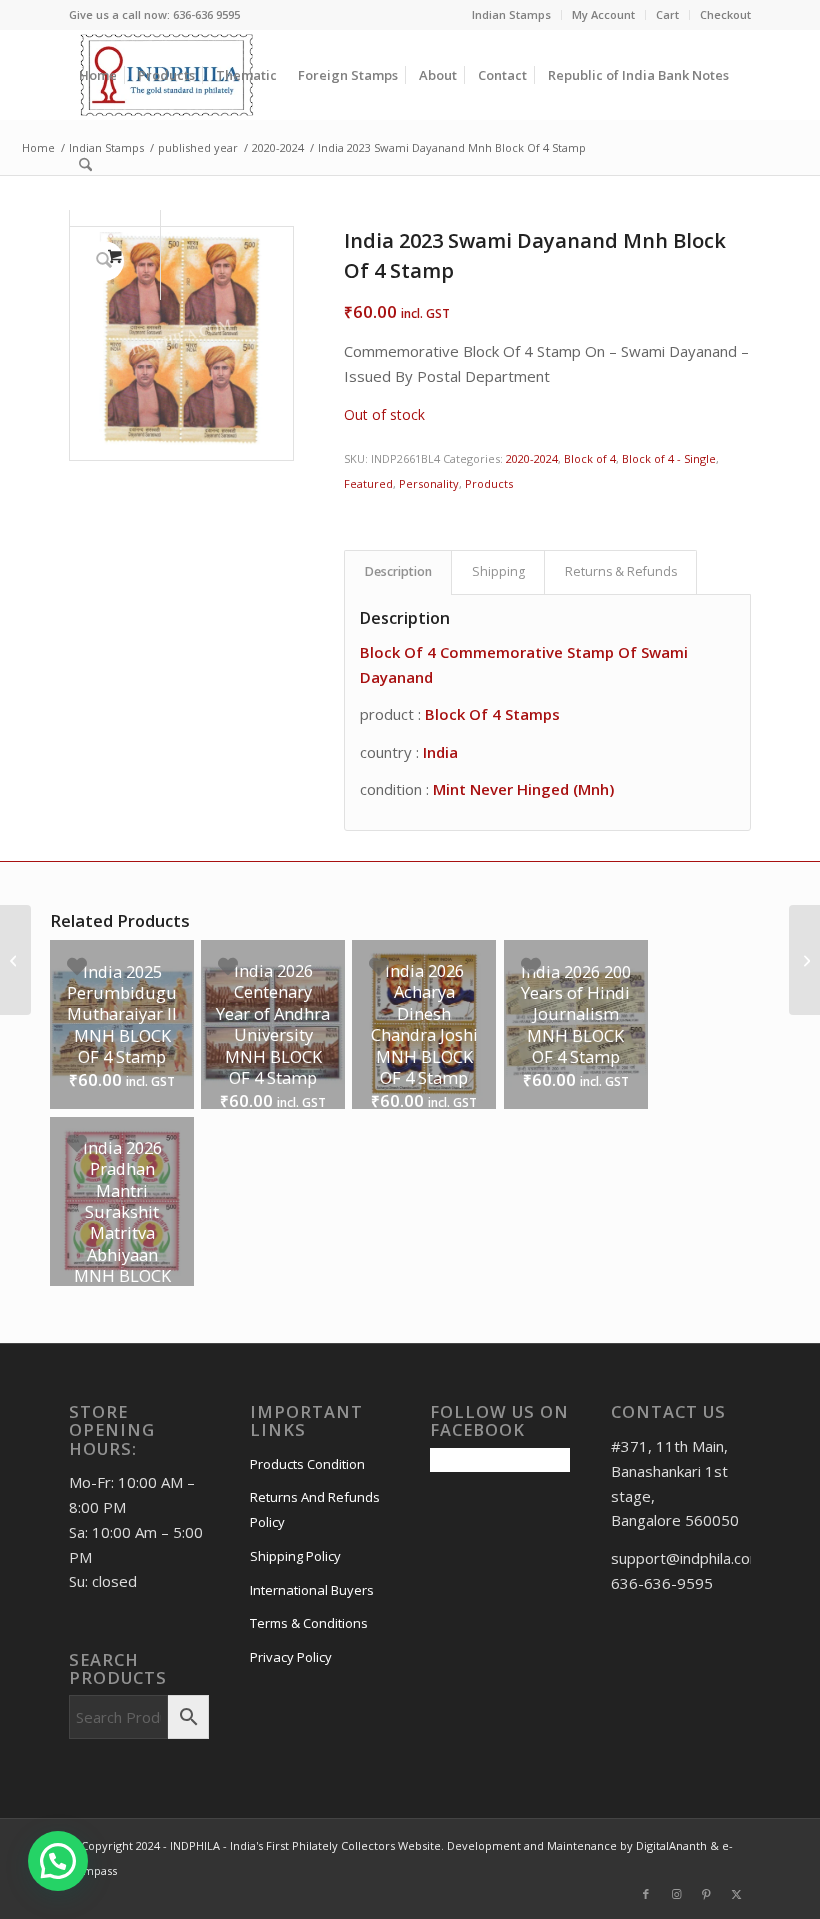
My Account (603, 14)
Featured (368, 483)
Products (489, 483)
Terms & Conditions (309, 1623)
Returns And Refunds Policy (315, 1509)
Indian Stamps (511, 14)
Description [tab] (398, 571)
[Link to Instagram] (676, 1894)
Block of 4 (590, 458)
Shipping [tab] (498, 571)
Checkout (725, 14)
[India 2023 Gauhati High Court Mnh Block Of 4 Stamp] (15, 960)
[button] (58, 1861)
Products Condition (307, 1464)
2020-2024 (532, 458)
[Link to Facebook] (646, 1894)
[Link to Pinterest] (706, 1894)
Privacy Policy (291, 1657)
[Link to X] (736, 1894)
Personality (429, 483)
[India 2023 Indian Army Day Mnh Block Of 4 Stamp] (804, 960)
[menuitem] (512, 15)
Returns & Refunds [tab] (621, 571)
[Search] (85, 165)
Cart (667, 14)
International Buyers (312, 1590)
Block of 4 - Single (669, 458)
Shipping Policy (295, 1556)
